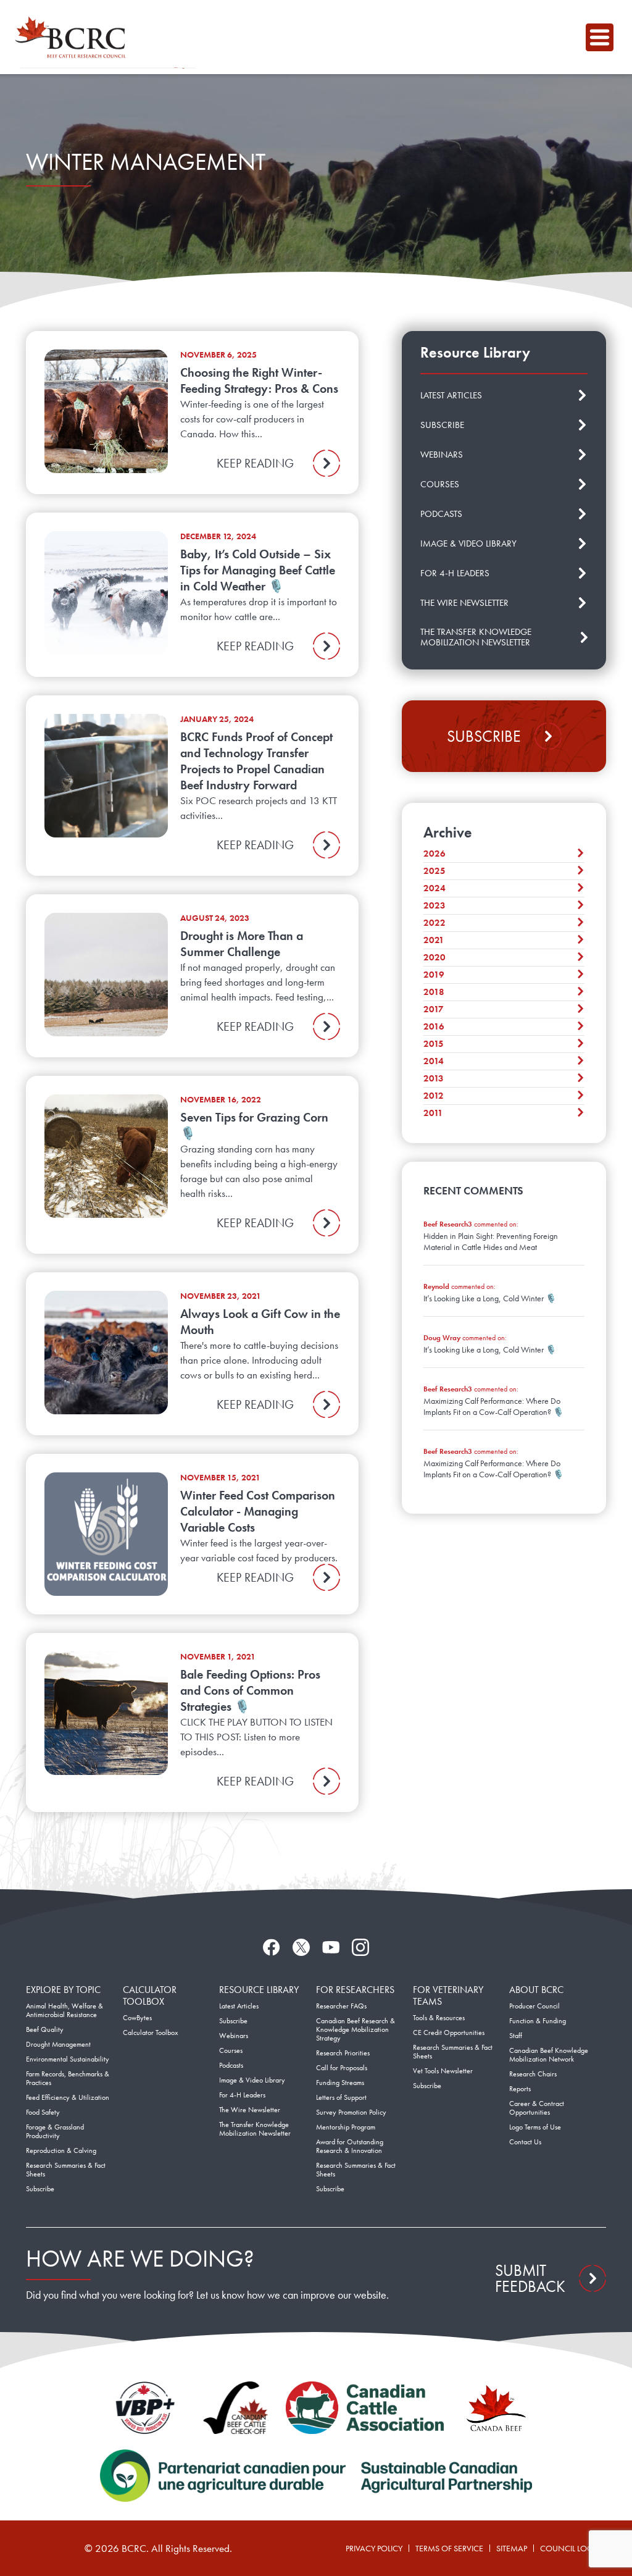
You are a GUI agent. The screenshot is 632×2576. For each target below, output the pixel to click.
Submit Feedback (530, 2278)
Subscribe (484, 736)
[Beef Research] (73, 37)
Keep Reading (255, 463)
